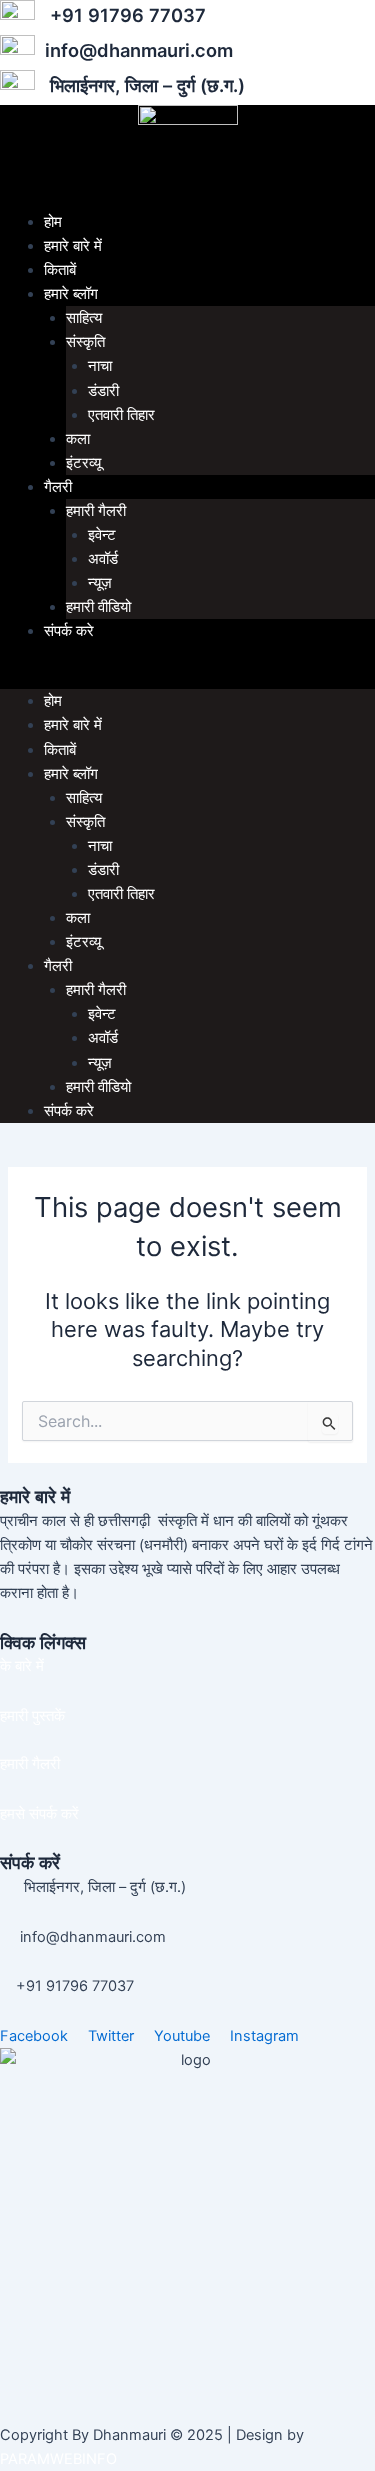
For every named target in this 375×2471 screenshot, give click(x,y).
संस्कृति (85, 342)
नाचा (100, 366)
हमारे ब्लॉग (71, 294)
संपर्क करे (69, 631)
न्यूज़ (100, 583)
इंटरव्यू (83, 463)
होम (53, 222)
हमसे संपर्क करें (39, 1814)
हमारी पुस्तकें (32, 1716)
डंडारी (103, 391)
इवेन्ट (102, 535)
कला (78, 439)
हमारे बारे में (73, 246)
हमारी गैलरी (96, 511)
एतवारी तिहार (121, 415)
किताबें (60, 270)
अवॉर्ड (103, 559)
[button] (187, 677)
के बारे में (22, 1666)
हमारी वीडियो (98, 607)
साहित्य (84, 318)
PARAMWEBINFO (58, 2459)
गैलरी (58, 487)
